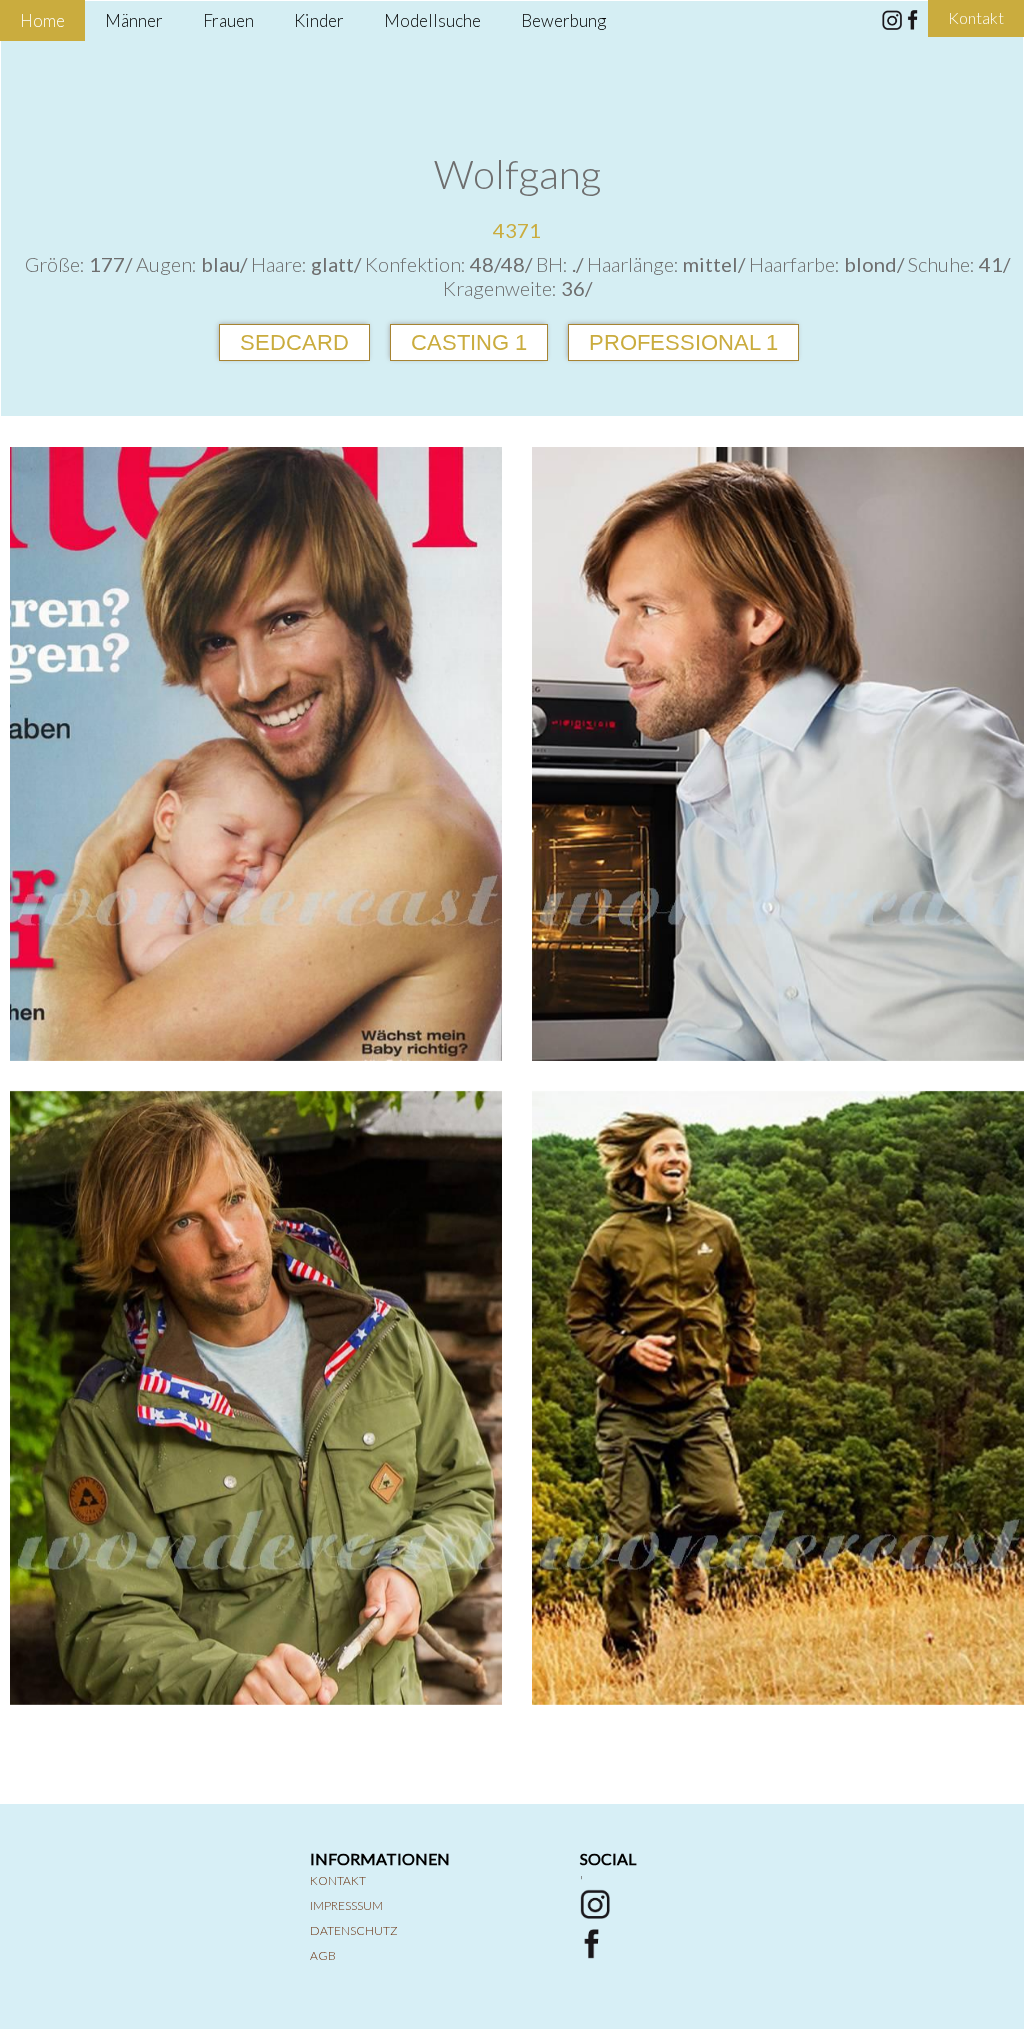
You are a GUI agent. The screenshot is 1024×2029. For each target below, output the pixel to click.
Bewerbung (563, 20)
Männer (134, 20)
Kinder (319, 20)
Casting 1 (469, 342)
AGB (323, 1955)
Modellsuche (432, 20)
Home (42, 20)
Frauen (228, 20)
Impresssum (346, 1905)
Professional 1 (683, 342)
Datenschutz (354, 1930)
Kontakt (338, 1880)
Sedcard (294, 342)
